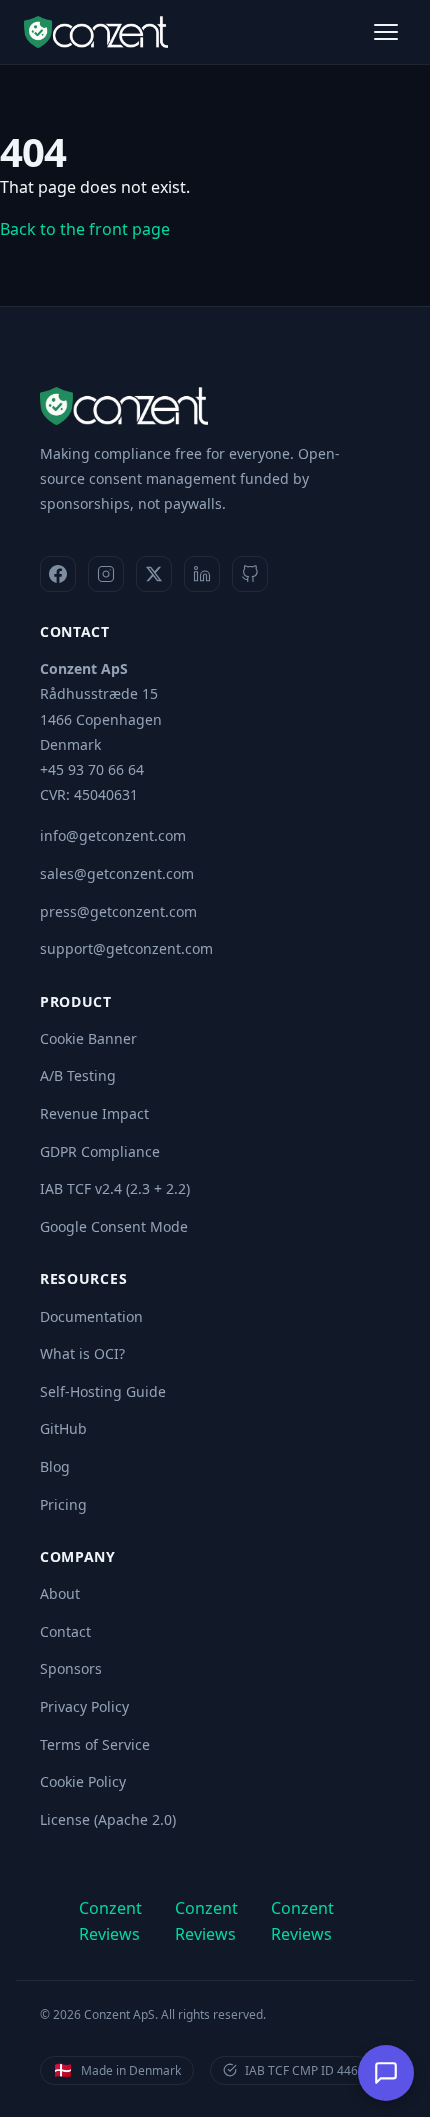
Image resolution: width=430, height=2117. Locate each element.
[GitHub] (250, 574)
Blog (55, 1466)
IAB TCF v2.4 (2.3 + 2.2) (115, 1188)
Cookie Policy (83, 1781)
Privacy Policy (84, 1706)
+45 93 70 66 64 (92, 769)
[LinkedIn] (202, 574)
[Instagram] (106, 574)
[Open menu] (386, 32)
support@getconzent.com (126, 948)
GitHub (63, 1428)
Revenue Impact (94, 1113)
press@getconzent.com (118, 911)
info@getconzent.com (113, 835)
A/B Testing (78, 1075)
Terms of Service (95, 1744)
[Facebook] (58, 574)
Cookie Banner (88, 1038)
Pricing (63, 1504)
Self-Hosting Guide (103, 1391)
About (60, 1593)
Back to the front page (85, 229)
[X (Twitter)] (154, 574)
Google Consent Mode (114, 1226)
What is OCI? (82, 1353)
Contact (65, 1631)
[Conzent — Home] (96, 32)
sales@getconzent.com (117, 873)
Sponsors (71, 1668)
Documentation (91, 1316)
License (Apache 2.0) (108, 1819)
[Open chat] (386, 2073)
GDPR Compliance (100, 1151)
